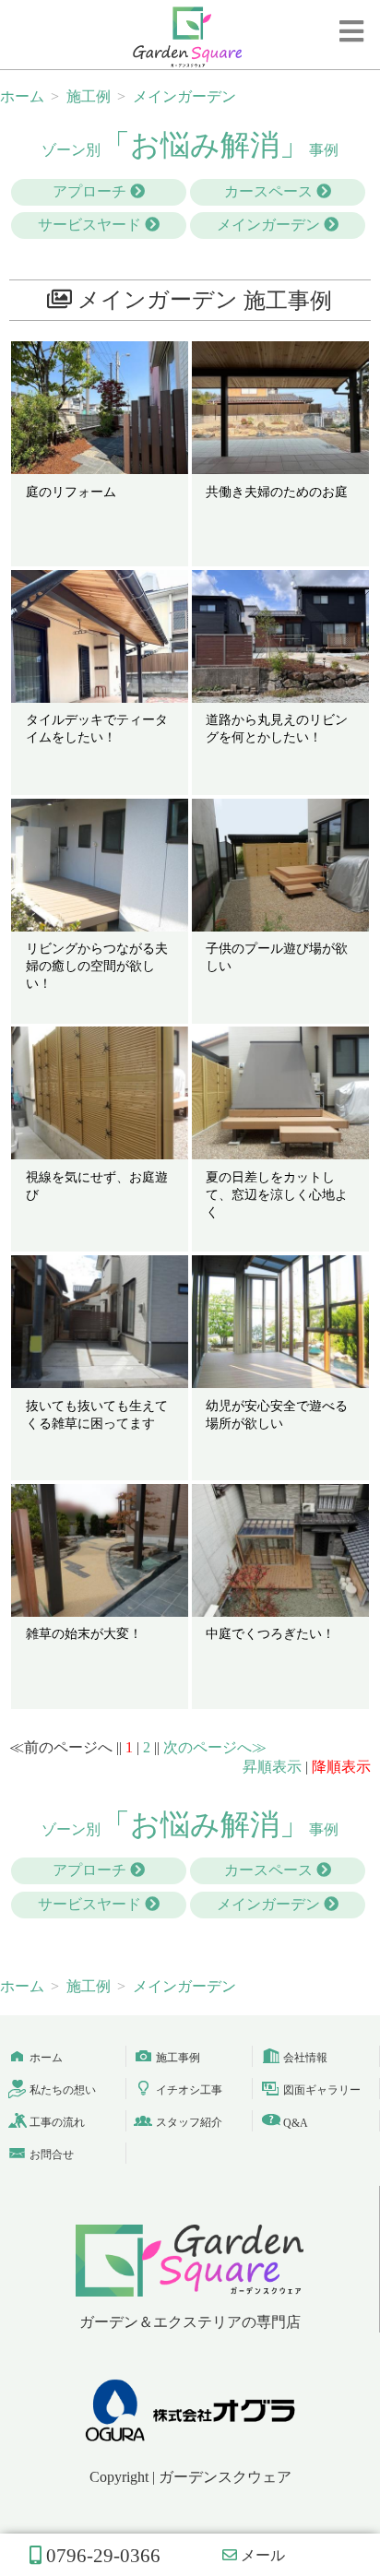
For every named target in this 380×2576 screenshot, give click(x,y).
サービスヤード (91, 225)
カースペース (270, 191)
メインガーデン (270, 225)
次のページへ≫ (215, 1747)
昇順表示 (272, 1767)
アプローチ (91, 191)
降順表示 (341, 1767)
